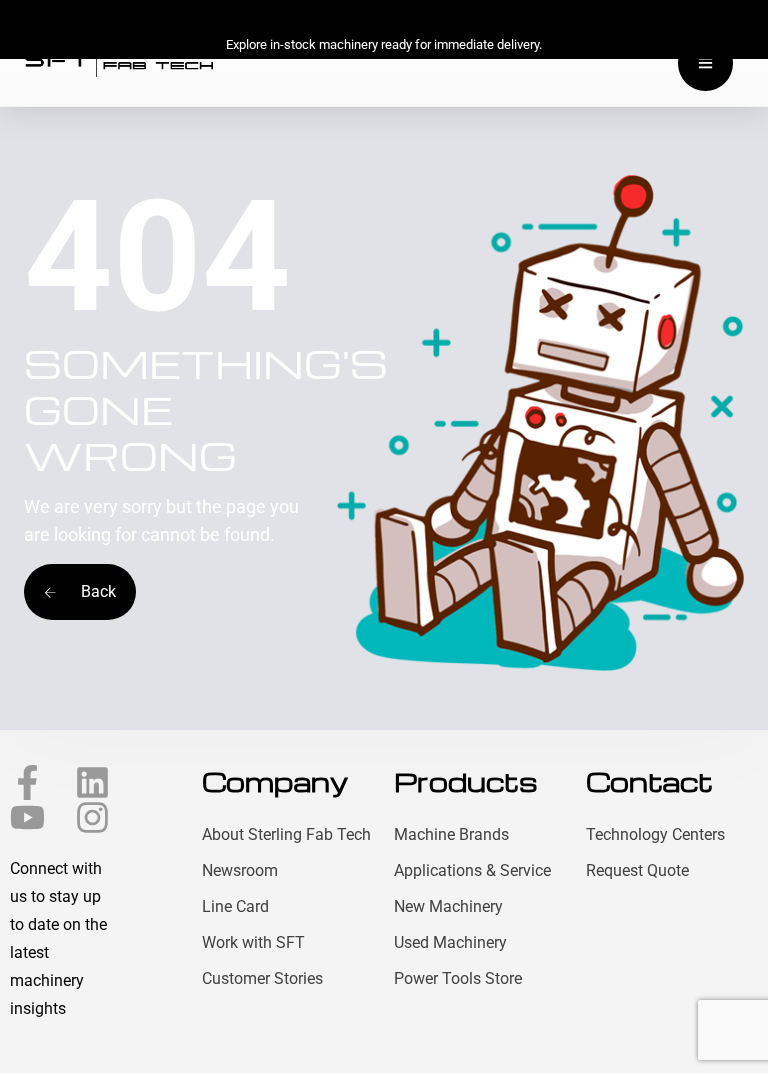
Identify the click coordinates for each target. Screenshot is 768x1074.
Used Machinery (450, 942)
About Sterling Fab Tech (286, 834)
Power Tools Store (458, 978)
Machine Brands (451, 834)
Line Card (235, 906)
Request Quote (637, 870)
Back (96, 591)
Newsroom (240, 870)
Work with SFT (253, 942)
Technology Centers (655, 834)
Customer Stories (262, 978)
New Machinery (448, 906)
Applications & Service (472, 870)
